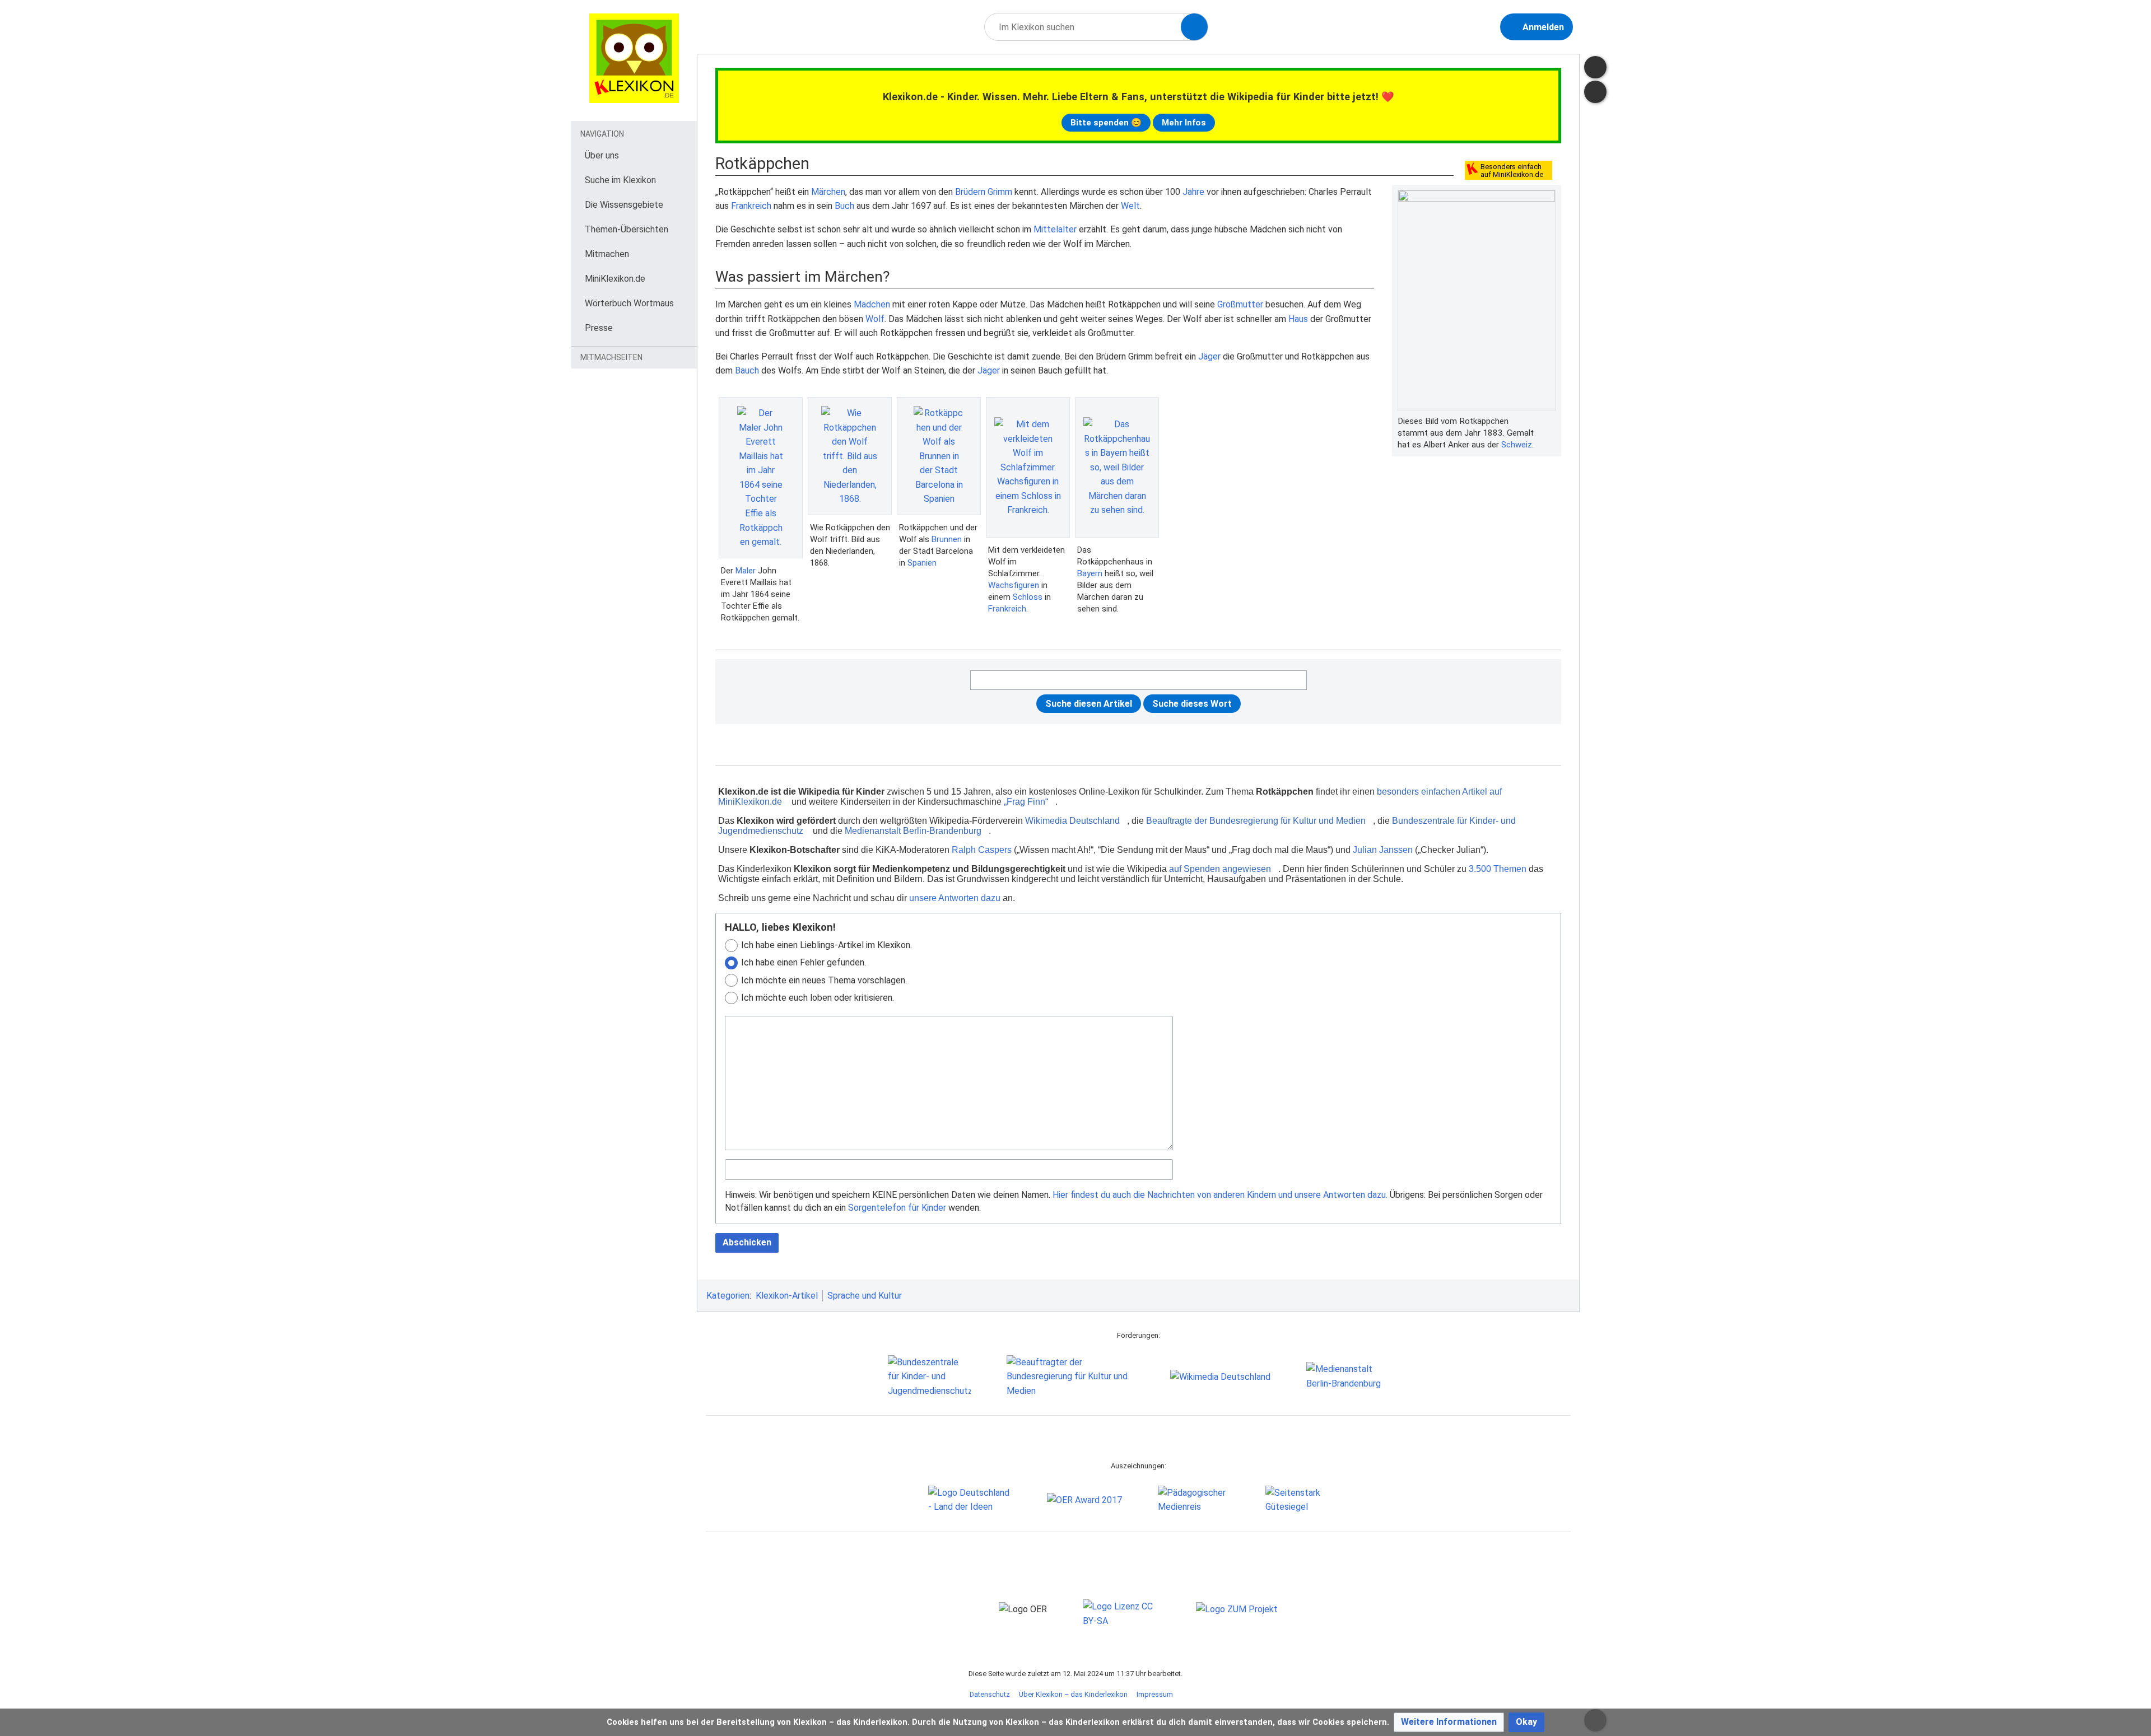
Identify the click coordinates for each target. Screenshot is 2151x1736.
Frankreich (751, 206)
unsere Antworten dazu (955, 898)
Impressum (1155, 1694)
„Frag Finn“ (1026, 802)
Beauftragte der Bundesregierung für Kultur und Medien (1256, 821)
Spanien (922, 563)
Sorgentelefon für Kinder (897, 1208)
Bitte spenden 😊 (1106, 123)
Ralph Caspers (982, 850)
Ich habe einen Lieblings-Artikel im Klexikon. (827, 945)
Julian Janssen (1383, 850)
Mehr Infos (1184, 123)
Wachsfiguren (1014, 585)
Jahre (1193, 192)
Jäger (1209, 356)
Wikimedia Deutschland (1072, 821)
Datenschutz (990, 1694)
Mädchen (872, 304)
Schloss (1028, 597)
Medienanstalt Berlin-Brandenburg (913, 831)
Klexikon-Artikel (787, 1296)
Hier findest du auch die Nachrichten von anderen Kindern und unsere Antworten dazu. (1220, 1195)
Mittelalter (1055, 229)
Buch (844, 206)
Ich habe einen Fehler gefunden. (804, 962)
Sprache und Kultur (865, 1296)
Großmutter (1240, 304)
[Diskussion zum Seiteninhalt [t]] (1595, 67)
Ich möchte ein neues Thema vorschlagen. (824, 980)
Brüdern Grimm (984, 192)
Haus (1298, 319)
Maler (746, 571)
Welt (1130, 206)
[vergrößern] (1550, 421)
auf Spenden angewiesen (1220, 869)
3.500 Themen (1498, 869)
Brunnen (947, 539)
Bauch (747, 370)
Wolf (875, 319)
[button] (1449, 1722)
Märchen (828, 192)
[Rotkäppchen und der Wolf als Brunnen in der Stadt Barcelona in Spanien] (939, 456)
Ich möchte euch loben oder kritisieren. (818, 998)
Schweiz (1517, 445)
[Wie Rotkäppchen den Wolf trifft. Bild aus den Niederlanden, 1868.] (850, 456)
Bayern (1090, 573)
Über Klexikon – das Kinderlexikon (1073, 1694)
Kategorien (728, 1296)
